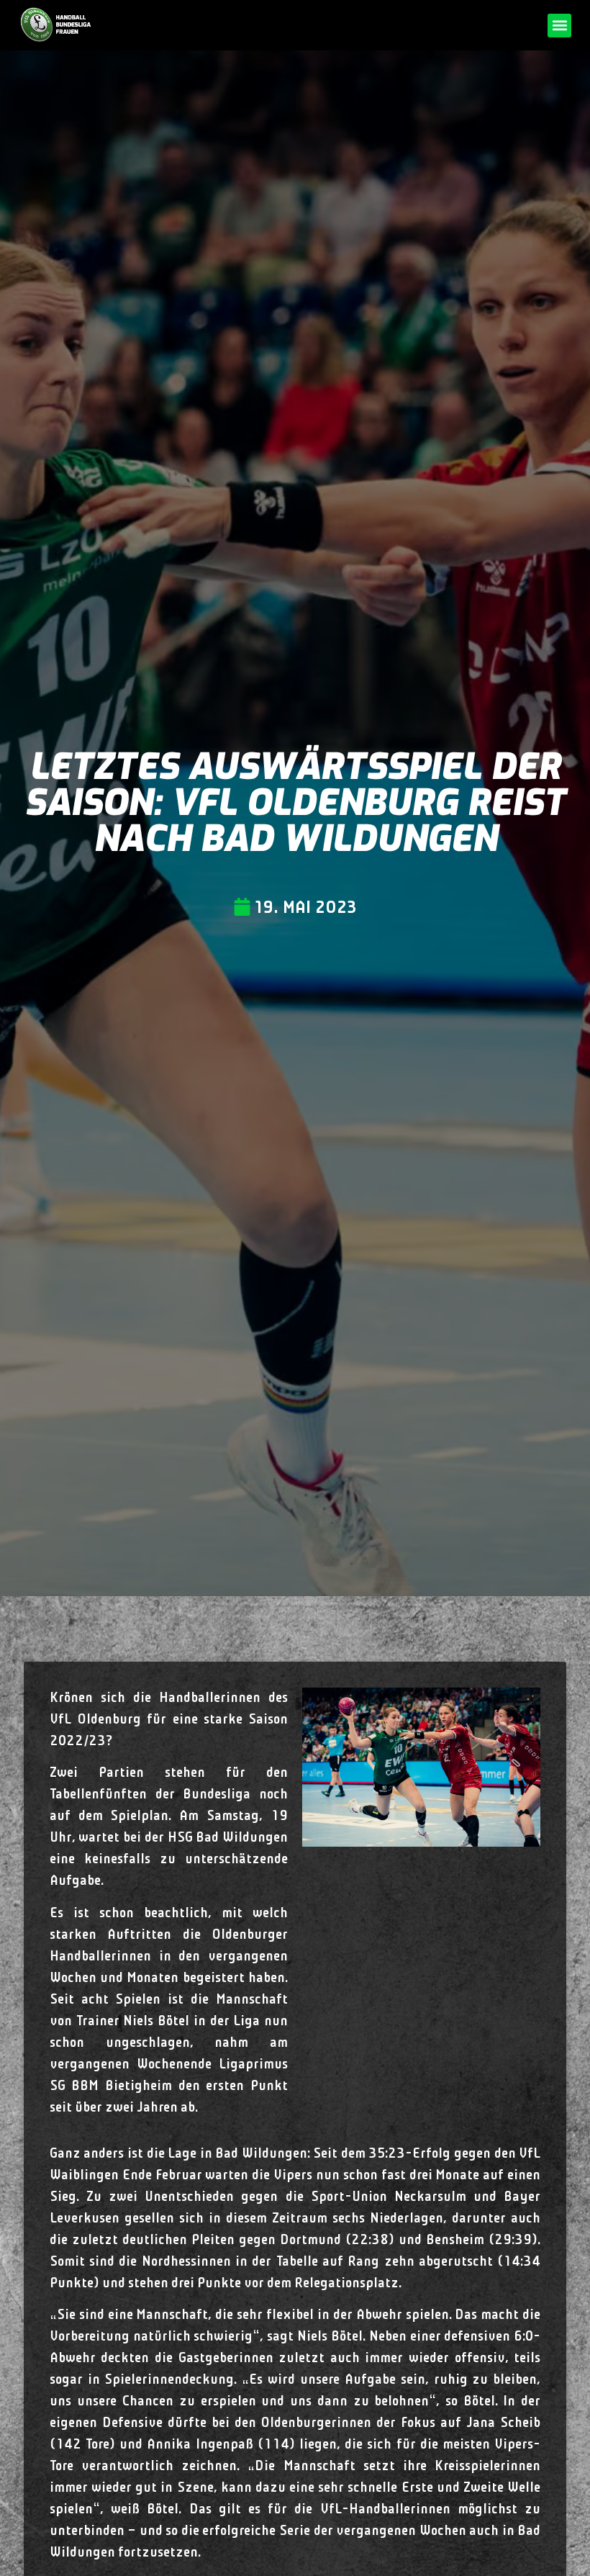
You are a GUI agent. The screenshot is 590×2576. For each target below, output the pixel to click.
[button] (559, 26)
